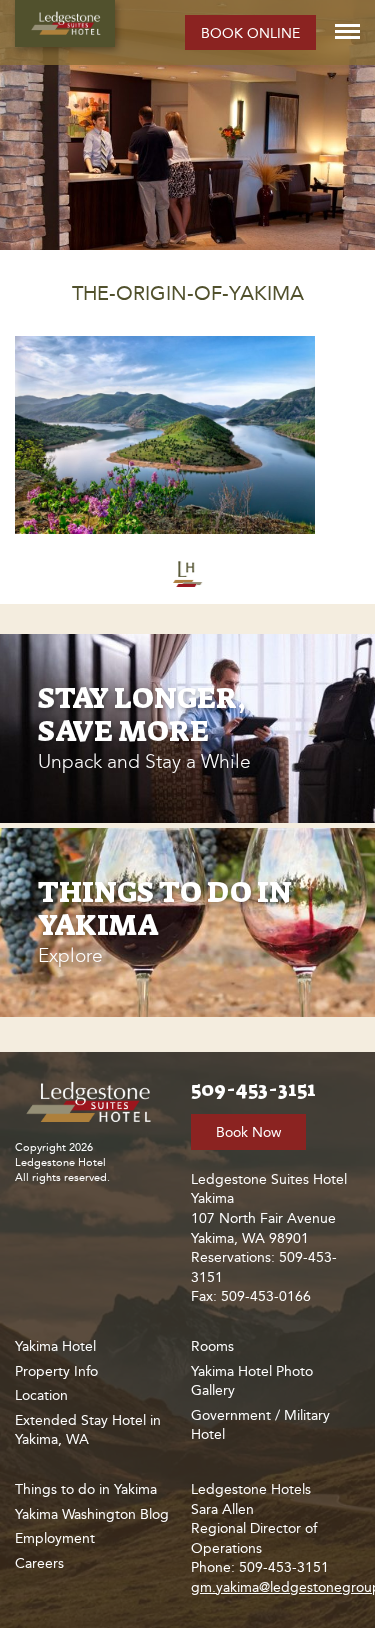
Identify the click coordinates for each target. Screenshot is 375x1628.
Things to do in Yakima (86, 1489)
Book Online (250, 33)
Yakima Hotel (55, 1346)
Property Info (56, 1371)
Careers (39, 1563)
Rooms (212, 1346)
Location (41, 1395)
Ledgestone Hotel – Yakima (65, 23)
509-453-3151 (253, 1089)
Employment (55, 1538)
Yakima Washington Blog (92, 1514)
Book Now (248, 1132)
